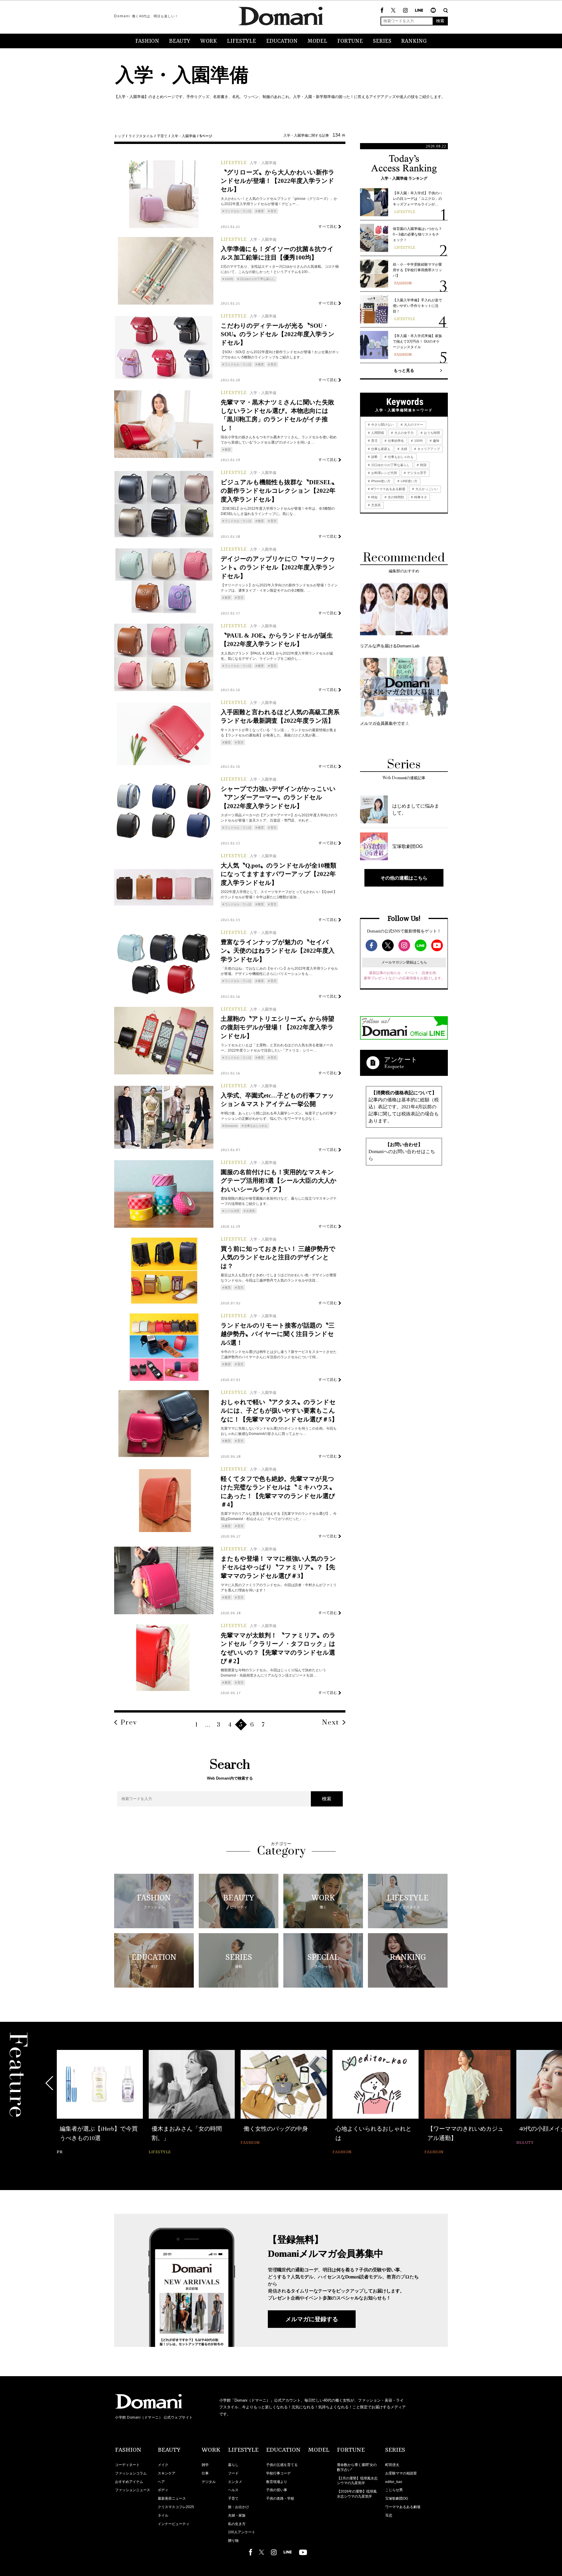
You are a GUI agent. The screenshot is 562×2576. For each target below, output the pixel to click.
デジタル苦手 (416, 473)
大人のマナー (413, 425)
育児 (273, 211)
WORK (209, 41)
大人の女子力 (403, 433)
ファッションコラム (131, 2473)
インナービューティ (174, 2524)
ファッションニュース (133, 2490)
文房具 (251, 1211)
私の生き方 (237, 2524)
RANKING (414, 41)
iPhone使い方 (380, 481)
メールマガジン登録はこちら (404, 962)
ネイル (163, 2515)
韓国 (423, 465)
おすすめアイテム (129, 2482)
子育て (162, 136)
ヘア (161, 2482)
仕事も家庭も (380, 449)
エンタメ (235, 2482)
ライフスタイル (141, 136)
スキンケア (167, 2473)
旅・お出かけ (239, 2507)
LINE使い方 (409, 481)
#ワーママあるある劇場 (388, 489)
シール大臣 (232, 1211)
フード (233, 2473)
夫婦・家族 (237, 2515)
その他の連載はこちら (404, 878)
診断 (374, 457)
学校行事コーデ (278, 2473)
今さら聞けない (382, 425)
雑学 (205, 2465)
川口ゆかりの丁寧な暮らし (257, 279)
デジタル (209, 2482)
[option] (100, 2103)
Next (330, 1723)
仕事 (205, 2473)
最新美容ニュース (172, 2498)
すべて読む (328, 226)
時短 (374, 497)
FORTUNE (350, 41)
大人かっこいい (426, 489)
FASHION (147, 41)
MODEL (317, 41)
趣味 (436, 441)
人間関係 (377, 433)
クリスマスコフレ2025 (176, 2507)
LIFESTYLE (241, 41)
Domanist (231, 1126)
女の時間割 (395, 497)
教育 (261, 211)
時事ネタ (420, 497)
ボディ (163, 2490)
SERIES (382, 41)
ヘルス (233, 2490)
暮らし (233, 2465)
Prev (129, 1723)
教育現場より (277, 2482)
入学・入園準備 (184, 136)
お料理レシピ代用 (384, 473)
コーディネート (127, 2465)
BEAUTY (180, 41)
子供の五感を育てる (282, 2465)
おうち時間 (431, 433)
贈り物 (233, 2541)
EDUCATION (282, 41)
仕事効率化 (395, 441)
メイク (163, 2465)
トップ (119, 136)
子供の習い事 (277, 2490)
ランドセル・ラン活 (238, 211)
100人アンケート (242, 2532)
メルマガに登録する (312, 2319)
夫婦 (403, 449)
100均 (229, 279)
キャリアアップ (428, 449)
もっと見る (404, 370)
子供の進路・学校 (280, 2498)
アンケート (401, 1060)
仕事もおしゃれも (256, 1126)
